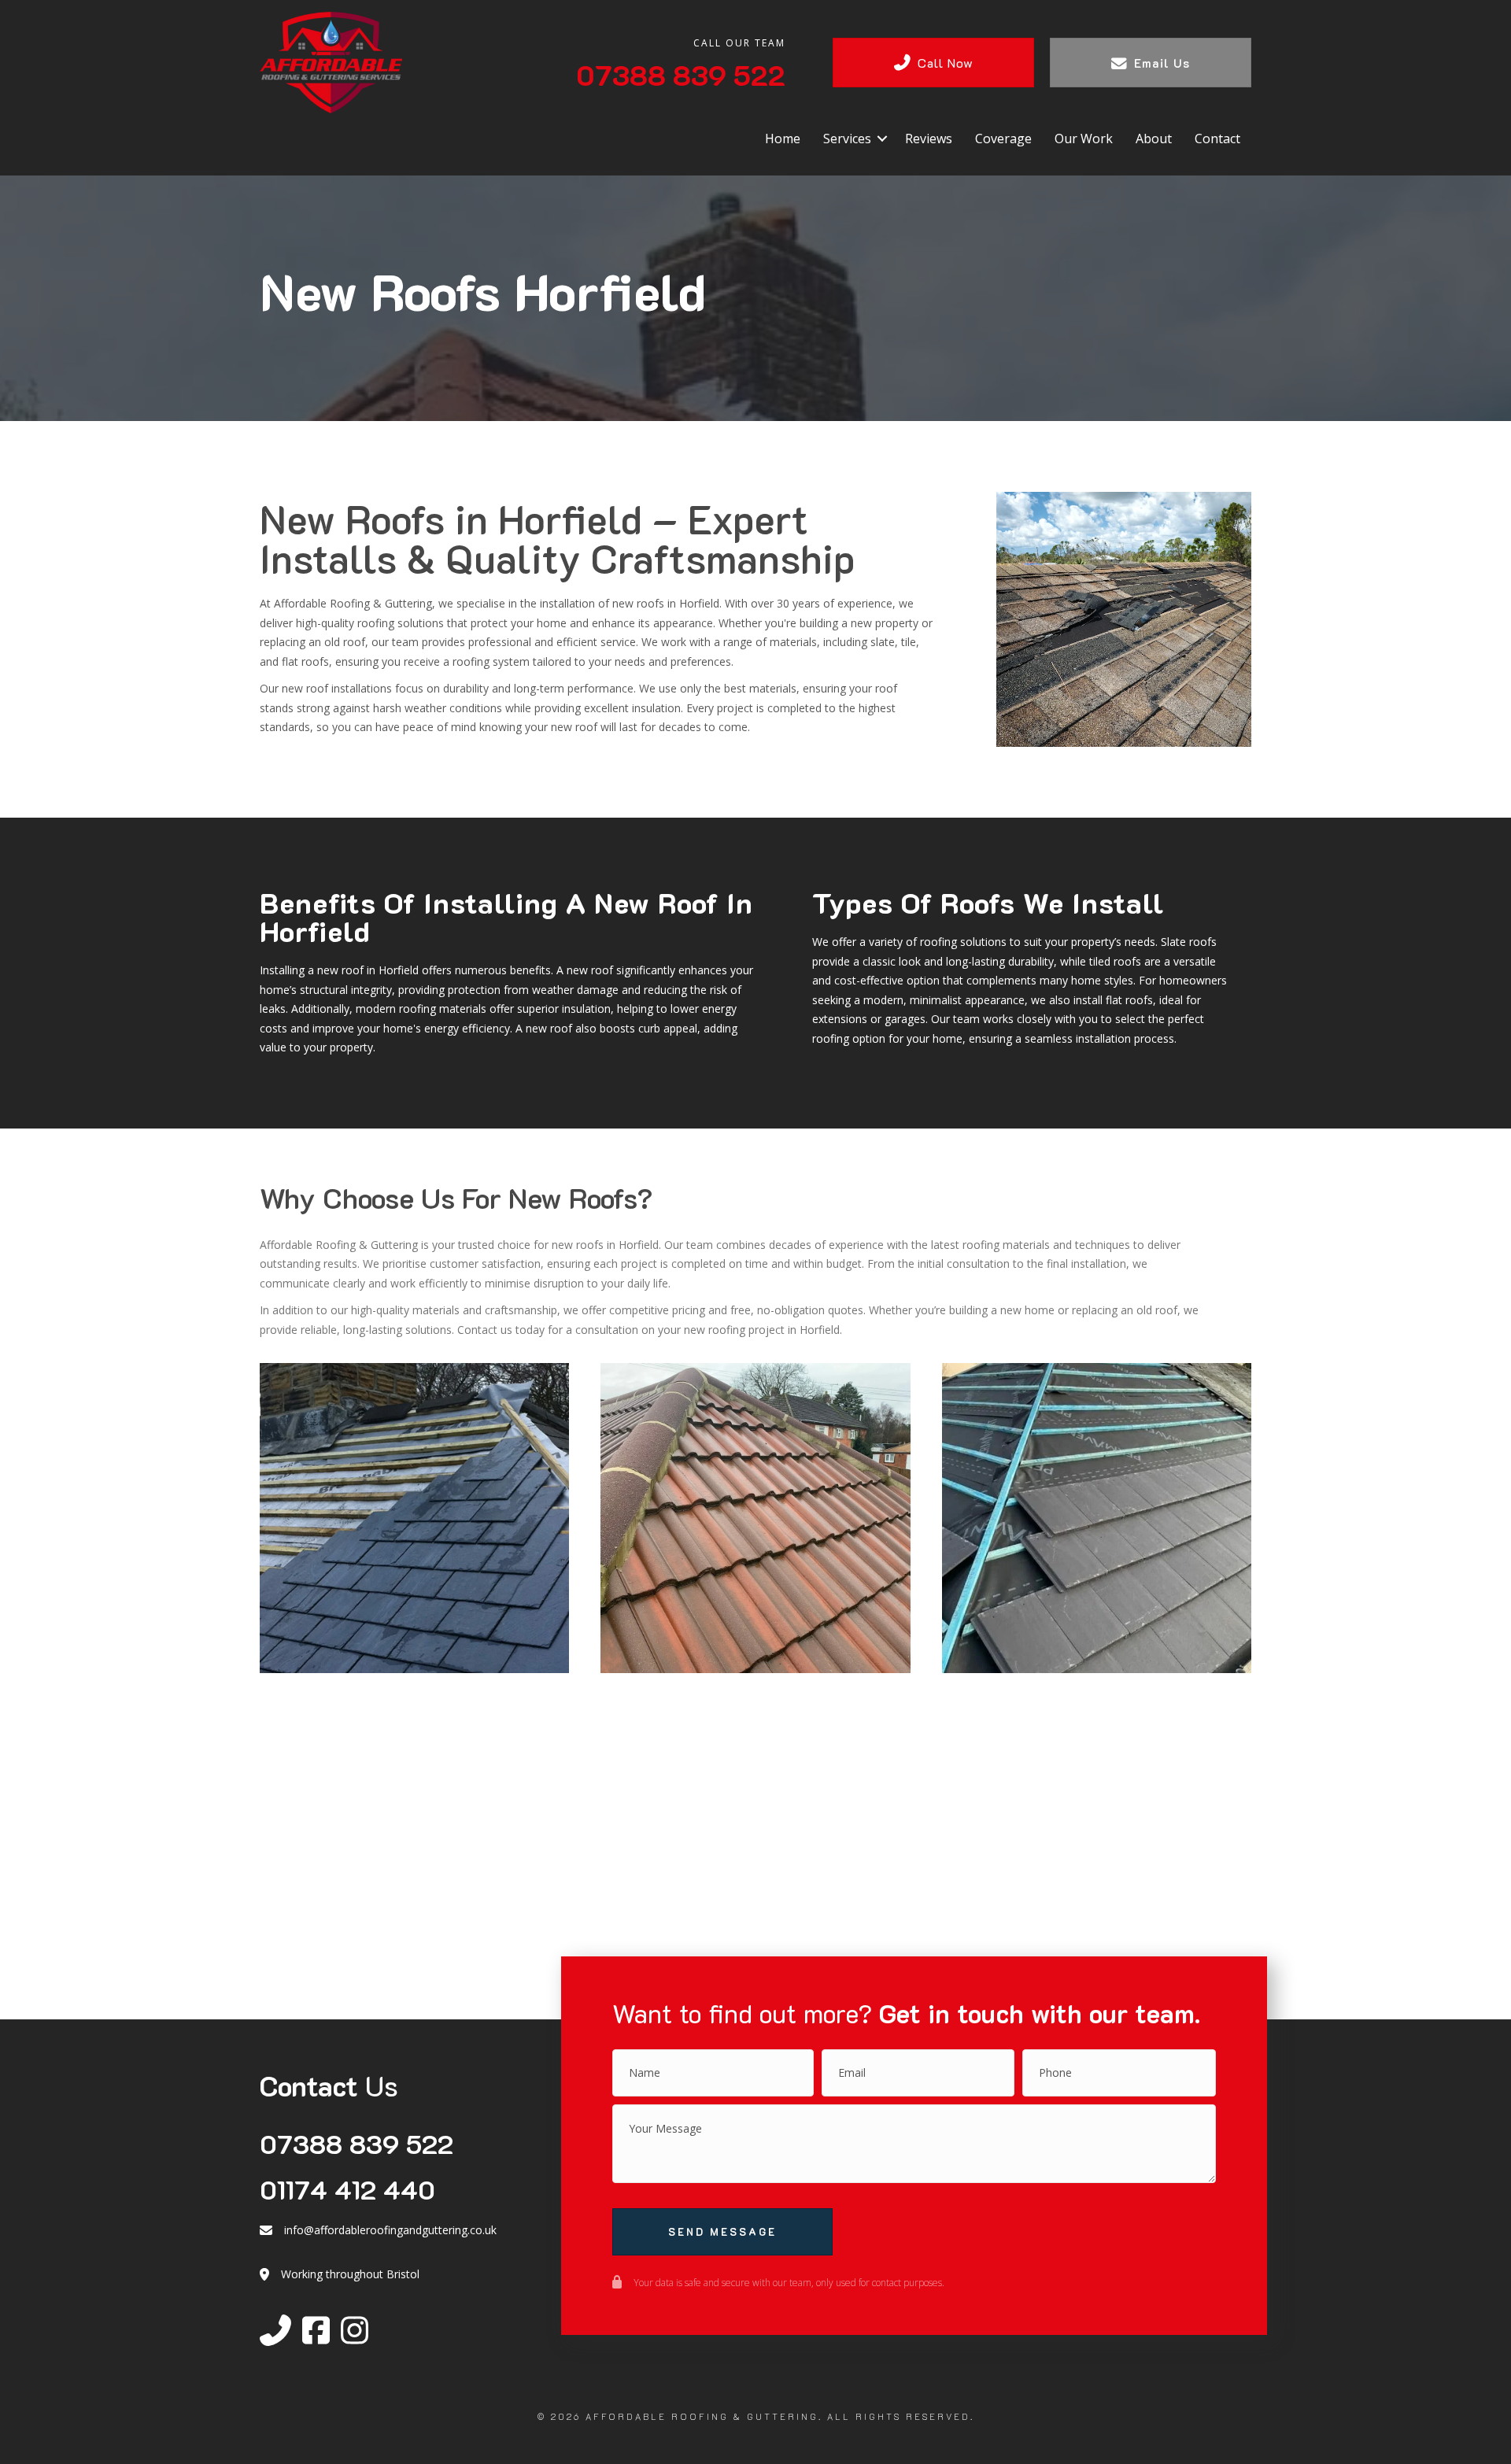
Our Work (1084, 139)
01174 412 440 (347, 2189)
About (1154, 139)
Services (847, 139)
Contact (1217, 139)
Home (783, 139)
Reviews (929, 139)
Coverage (1003, 139)
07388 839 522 (357, 2143)
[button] (882, 139)
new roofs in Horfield (666, 603)
